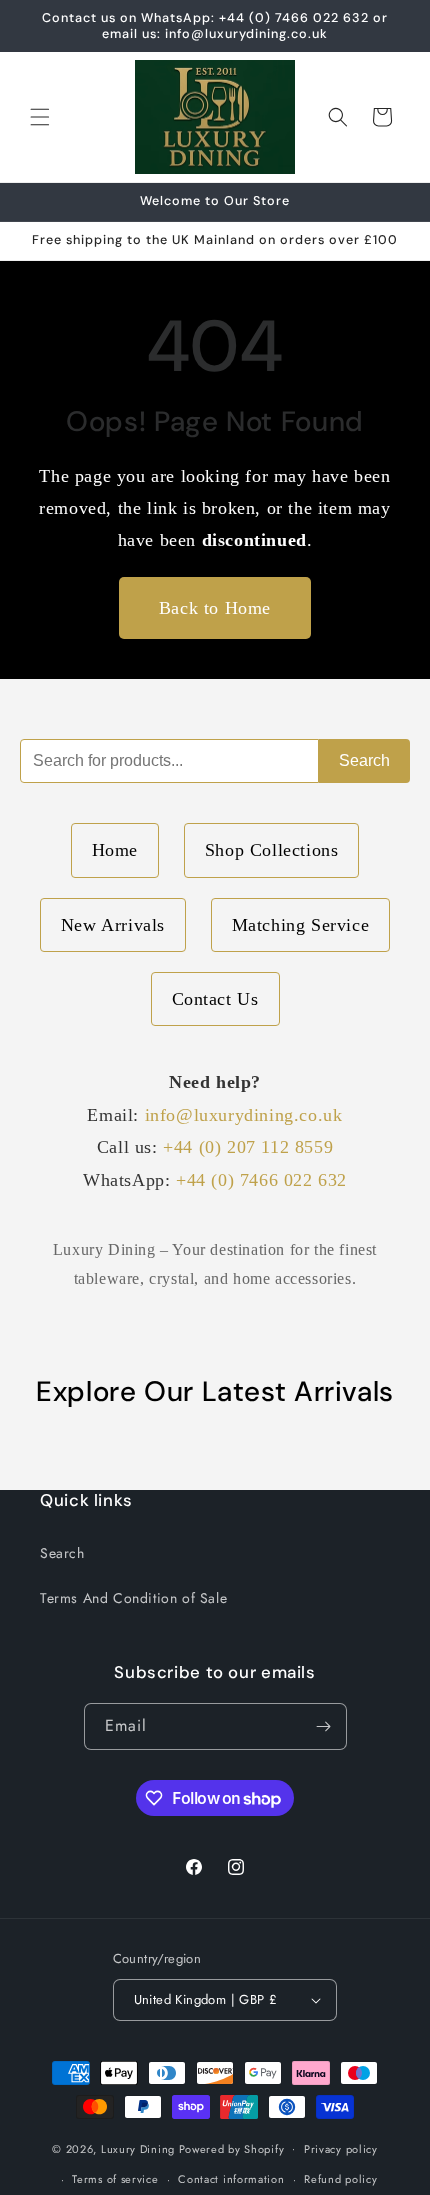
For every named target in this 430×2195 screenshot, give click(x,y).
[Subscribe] (324, 1726)
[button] (40, 117)
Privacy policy (341, 2149)
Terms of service (115, 2179)
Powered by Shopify (232, 2148)
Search (364, 760)
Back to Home (215, 608)
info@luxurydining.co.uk (244, 1115)
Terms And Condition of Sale (133, 1598)
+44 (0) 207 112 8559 (248, 1147)
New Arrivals (113, 925)
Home (115, 850)
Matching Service (301, 925)
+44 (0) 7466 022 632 (261, 1180)
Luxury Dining (138, 2148)
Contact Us (215, 999)
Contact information (231, 2179)
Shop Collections (272, 850)
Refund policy (340, 2179)
